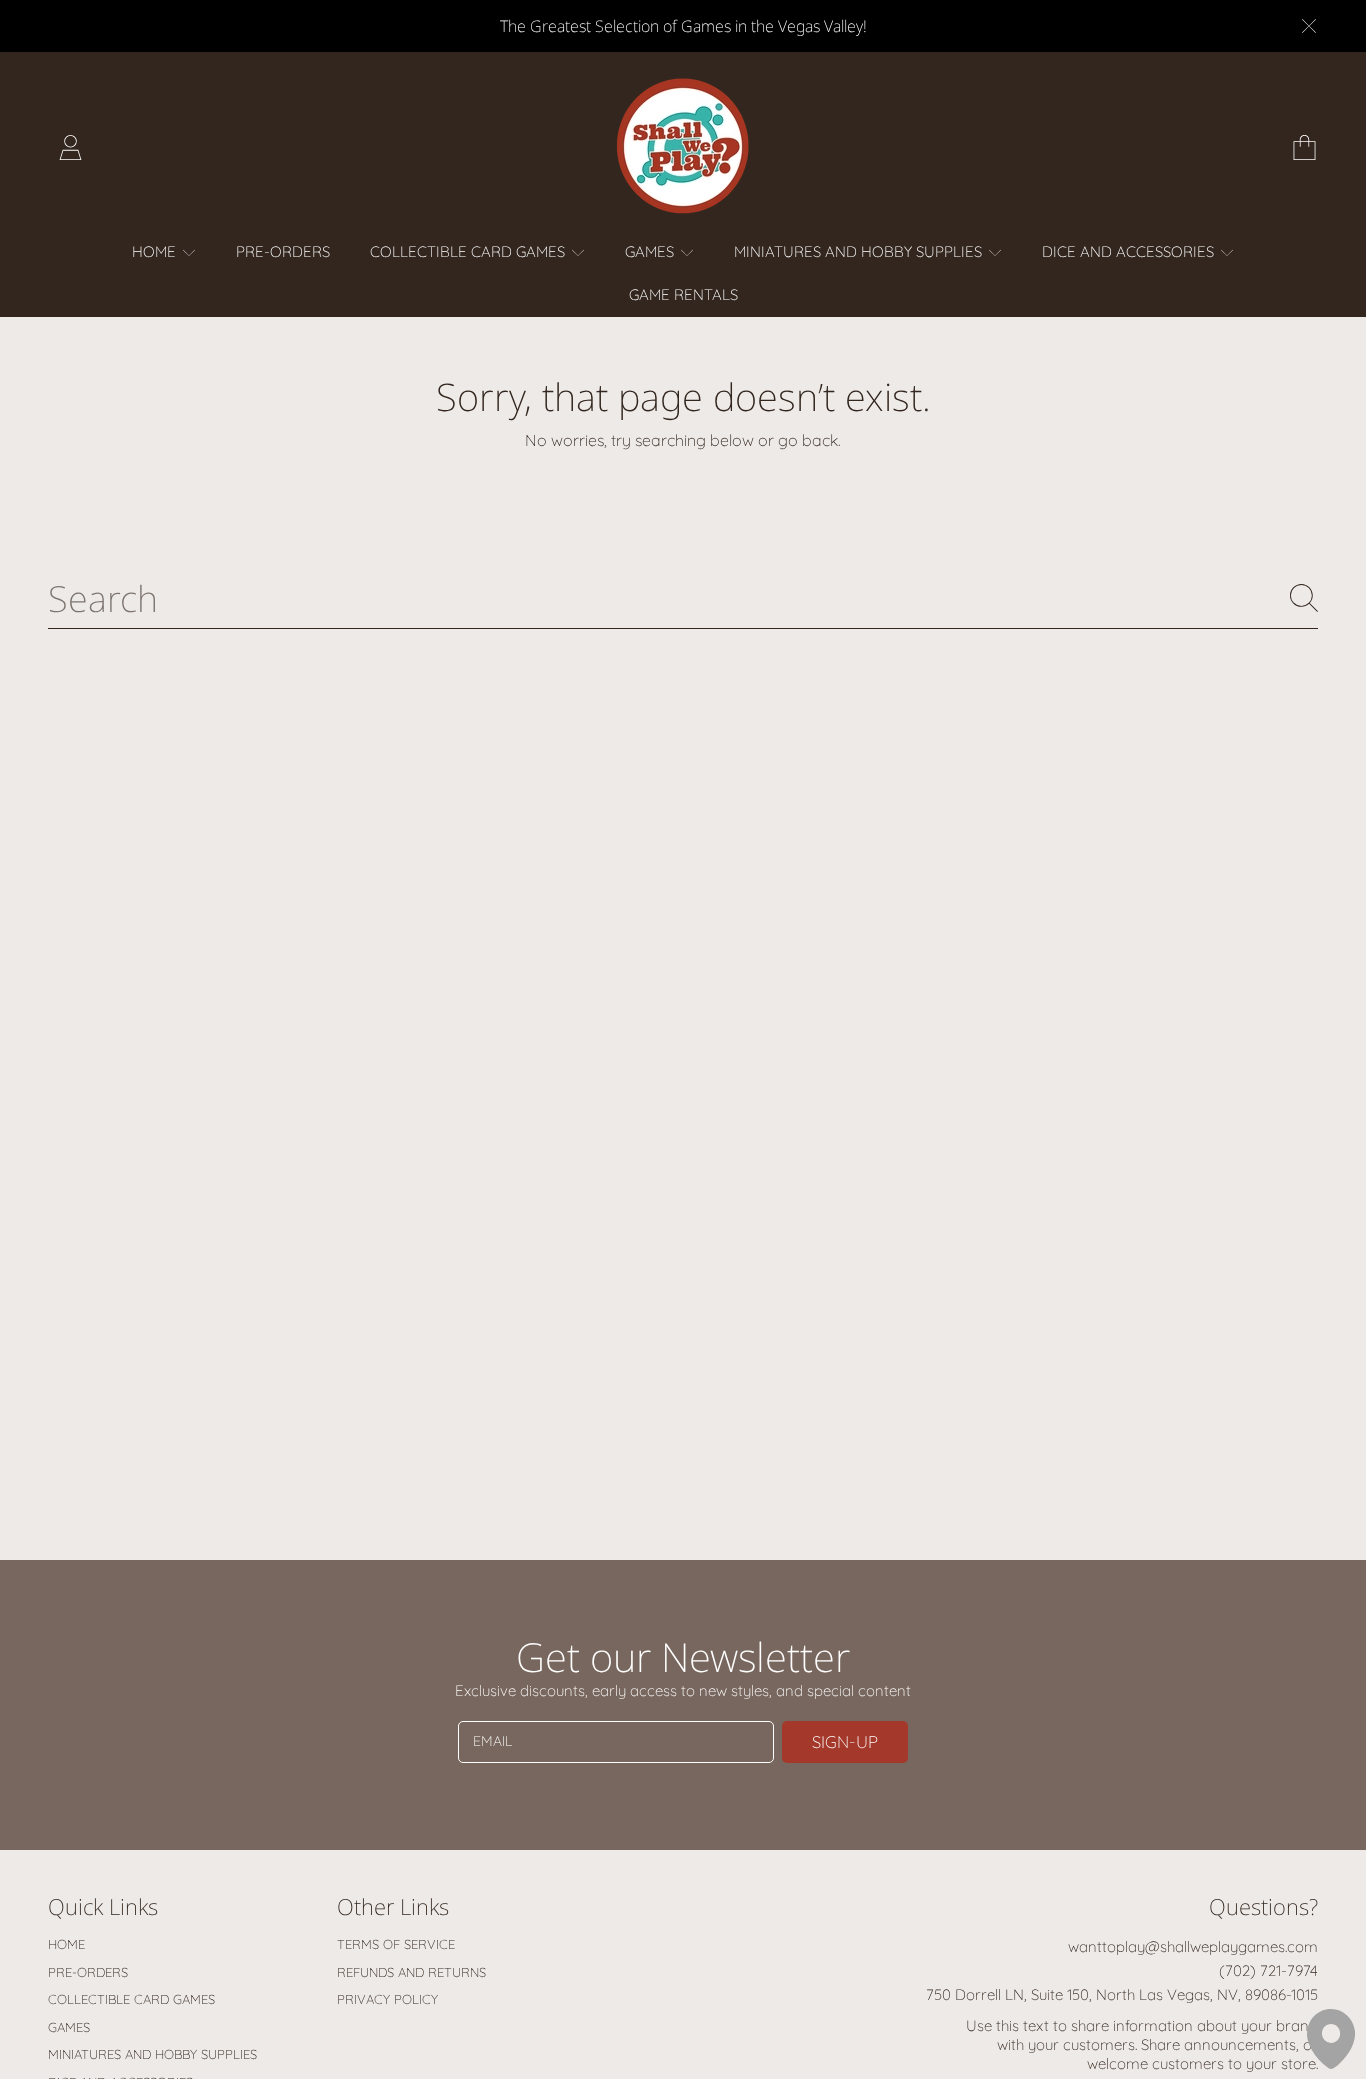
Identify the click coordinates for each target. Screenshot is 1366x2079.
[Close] (1309, 26)
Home (156, 251)
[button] (1304, 147)
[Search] (1304, 598)
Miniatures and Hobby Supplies (860, 251)
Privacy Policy (387, 1999)
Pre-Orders (88, 1972)
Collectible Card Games (469, 251)
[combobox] (683, 598)
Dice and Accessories (1130, 251)
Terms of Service (396, 1944)
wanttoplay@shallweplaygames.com (1193, 1946)
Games (651, 251)
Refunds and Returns (411, 1972)
